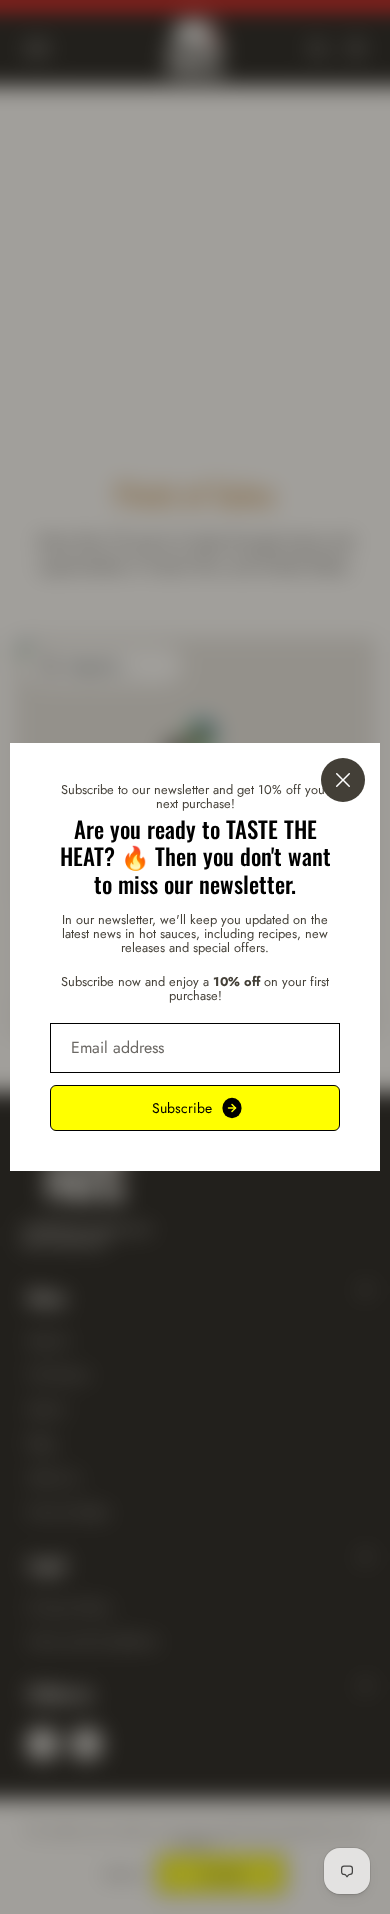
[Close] (343, 780)
